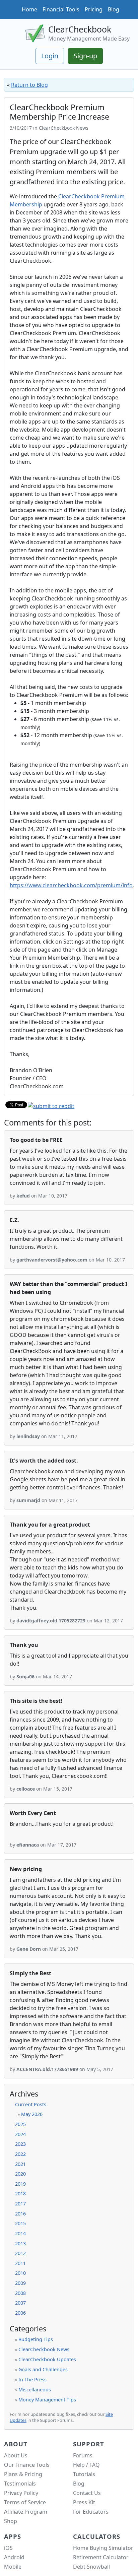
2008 (20, 2293)
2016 (20, 2214)
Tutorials (84, 2474)
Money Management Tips (47, 2400)
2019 (20, 2184)
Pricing (94, 9)
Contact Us (87, 2493)
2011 (20, 2263)
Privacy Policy (21, 2493)
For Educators (91, 2512)
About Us (16, 2455)
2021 (20, 2164)
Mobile (13, 2567)
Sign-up (85, 56)
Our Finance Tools (27, 2465)
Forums (83, 2455)
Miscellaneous (35, 2390)
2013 (20, 2243)
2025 (20, 2124)
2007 (20, 2303)
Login (50, 56)
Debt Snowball (91, 2567)
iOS (8, 2548)
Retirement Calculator (101, 2557)
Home (29, 9)
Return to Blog (29, 85)
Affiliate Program (26, 2512)
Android (14, 2557)
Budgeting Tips (36, 2339)
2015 (20, 2223)
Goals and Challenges (43, 2369)
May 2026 (32, 2114)
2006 (20, 2313)
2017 (20, 2204)
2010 (20, 2273)
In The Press (32, 2379)
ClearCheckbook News (44, 2349)
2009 (20, 2283)
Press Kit (84, 2502)
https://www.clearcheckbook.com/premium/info (71, 885)
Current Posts (31, 2104)
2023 (20, 2144)
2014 (20, 2233)
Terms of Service (25, 2502)
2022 (20, 2154)
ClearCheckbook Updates (47, 2359)
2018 (20, 2194)
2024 (20, 2134)
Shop (11, 2521)
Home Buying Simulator (103, 2548)
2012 (20, 2253)
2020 (20, 2174)
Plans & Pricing (23, 2474)
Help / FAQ (86, 2465)
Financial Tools (61, 9)
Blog (114, 9)
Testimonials (20, 2484)
